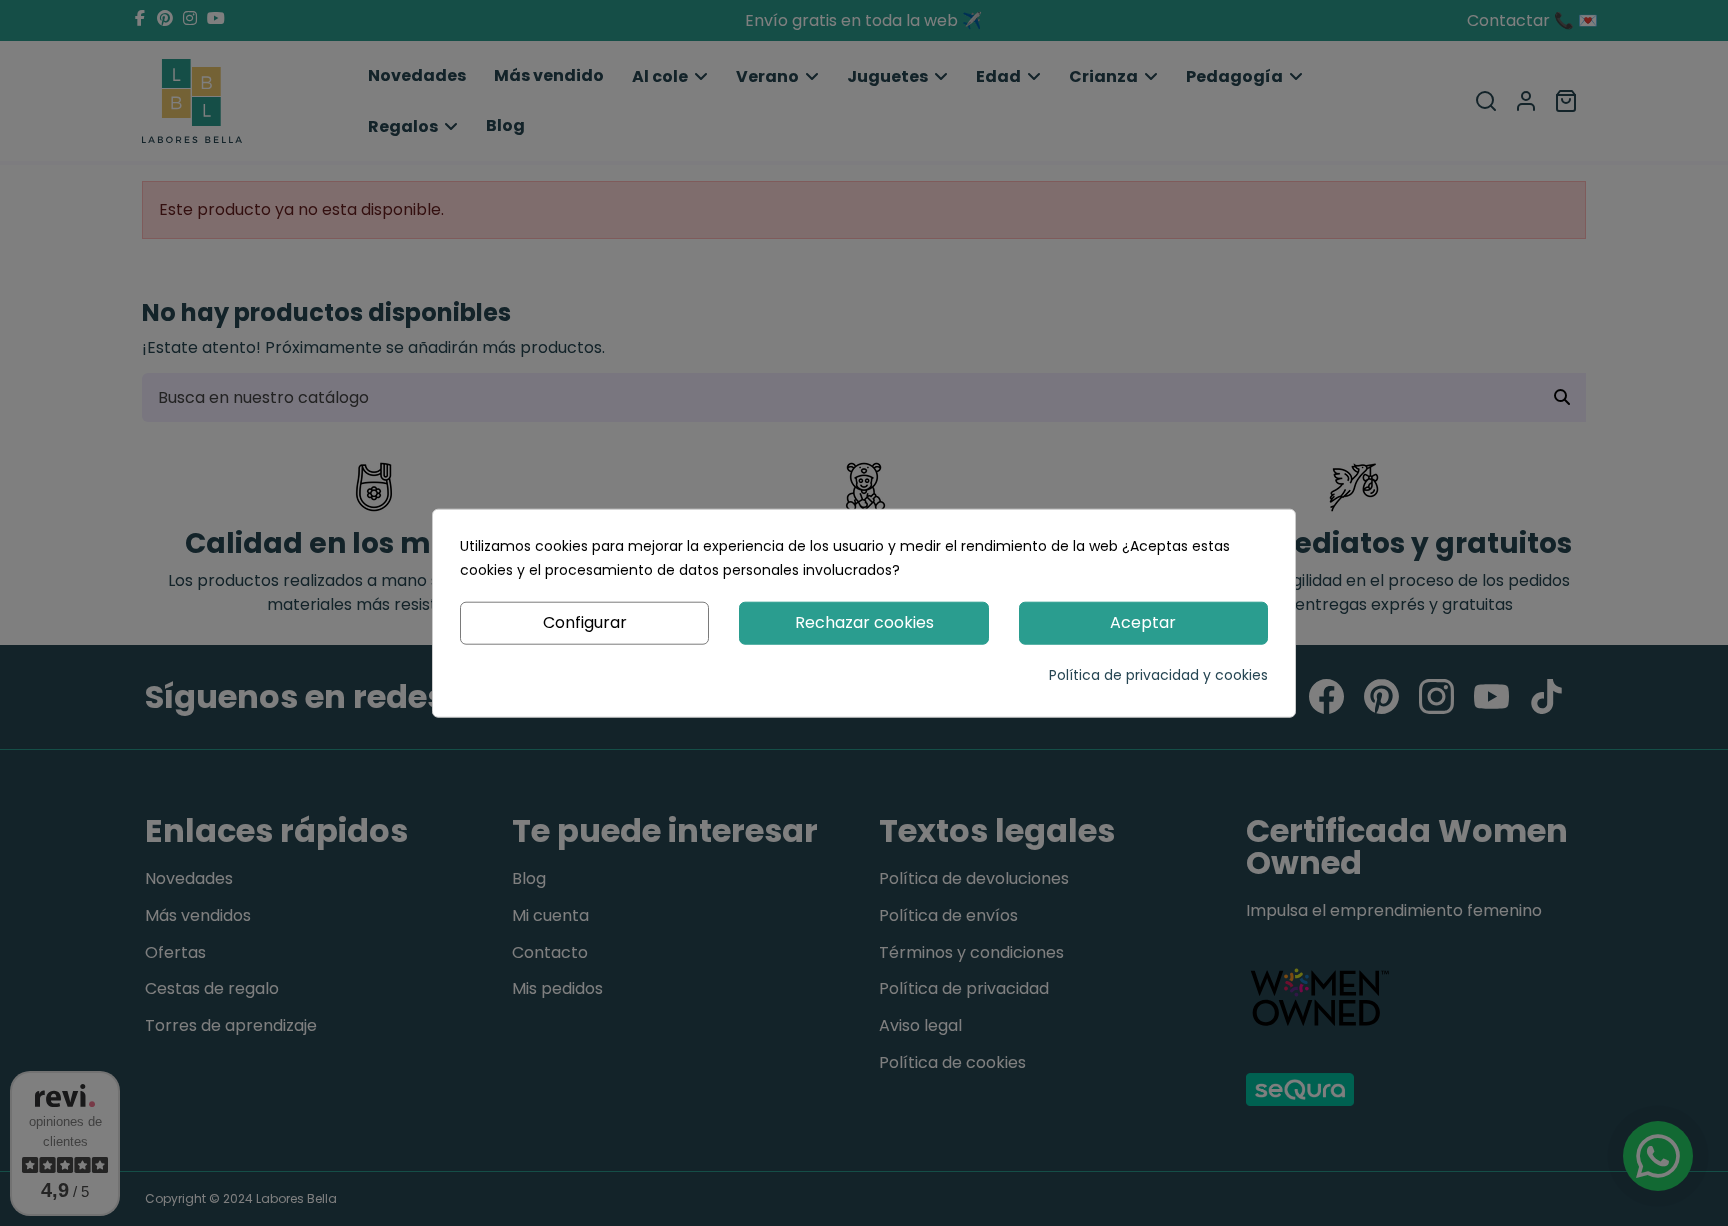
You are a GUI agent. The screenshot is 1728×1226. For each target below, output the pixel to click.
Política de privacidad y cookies (1158, 674)
